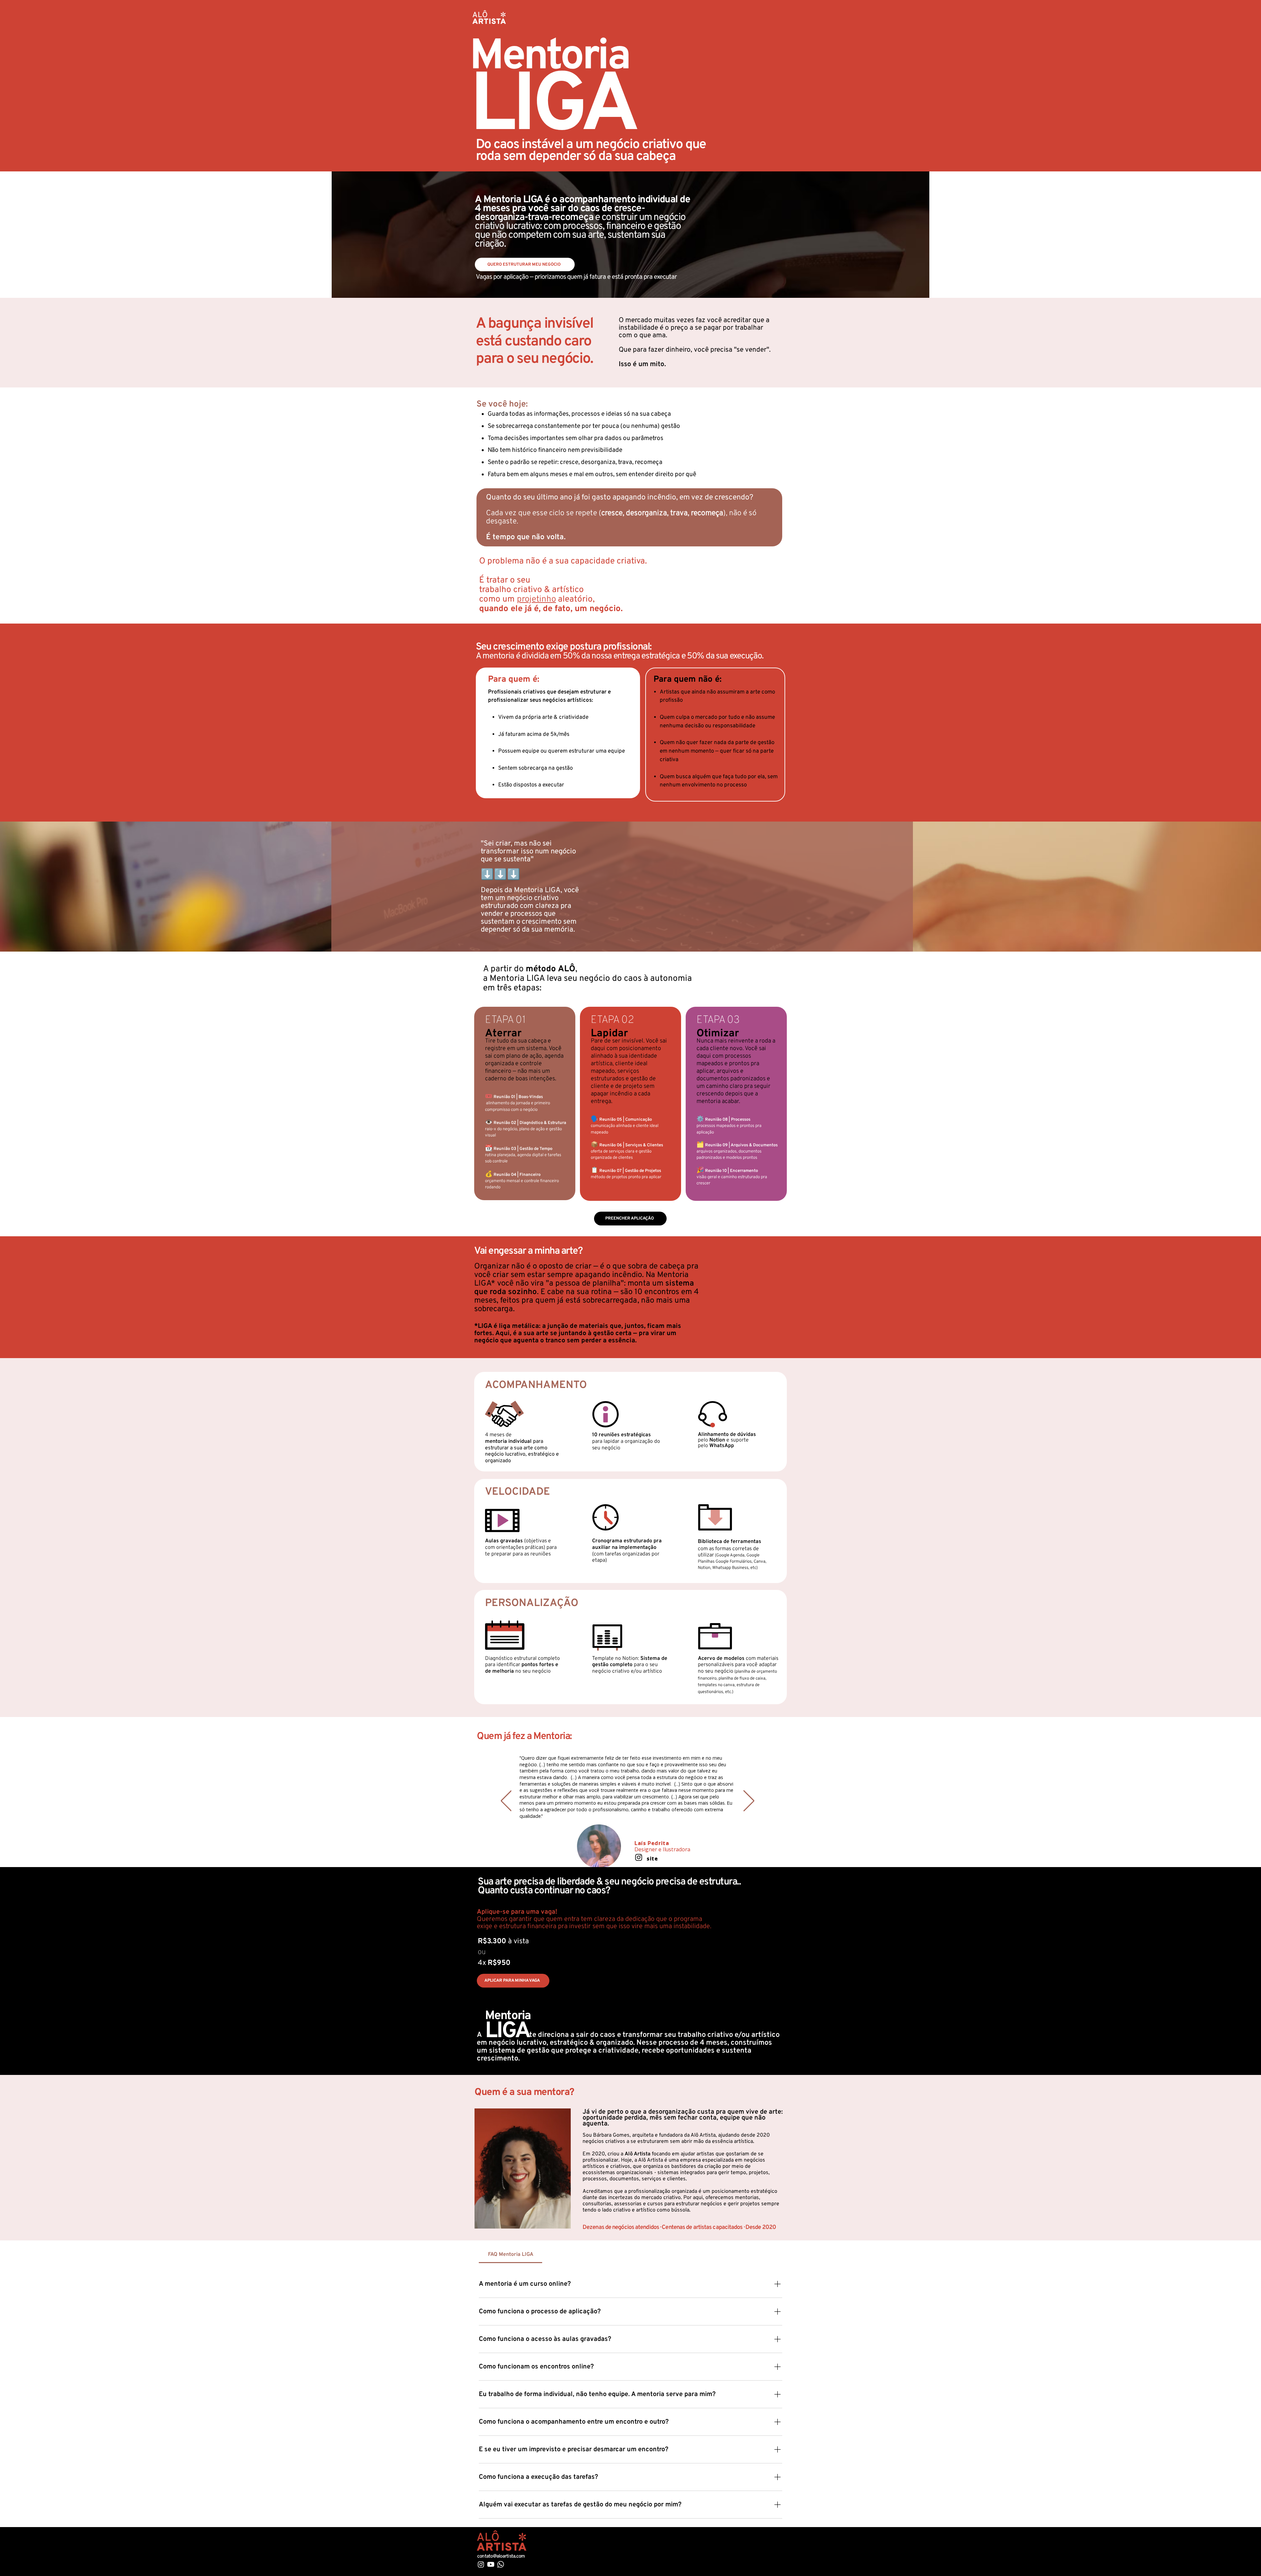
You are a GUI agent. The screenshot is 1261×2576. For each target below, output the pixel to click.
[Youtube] (491, 2564)
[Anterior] (506, 1801)
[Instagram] (639, 1832)
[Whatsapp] (501, 2564)
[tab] (510, 2255)
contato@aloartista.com (501, 2556)
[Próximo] (749, 1801)
